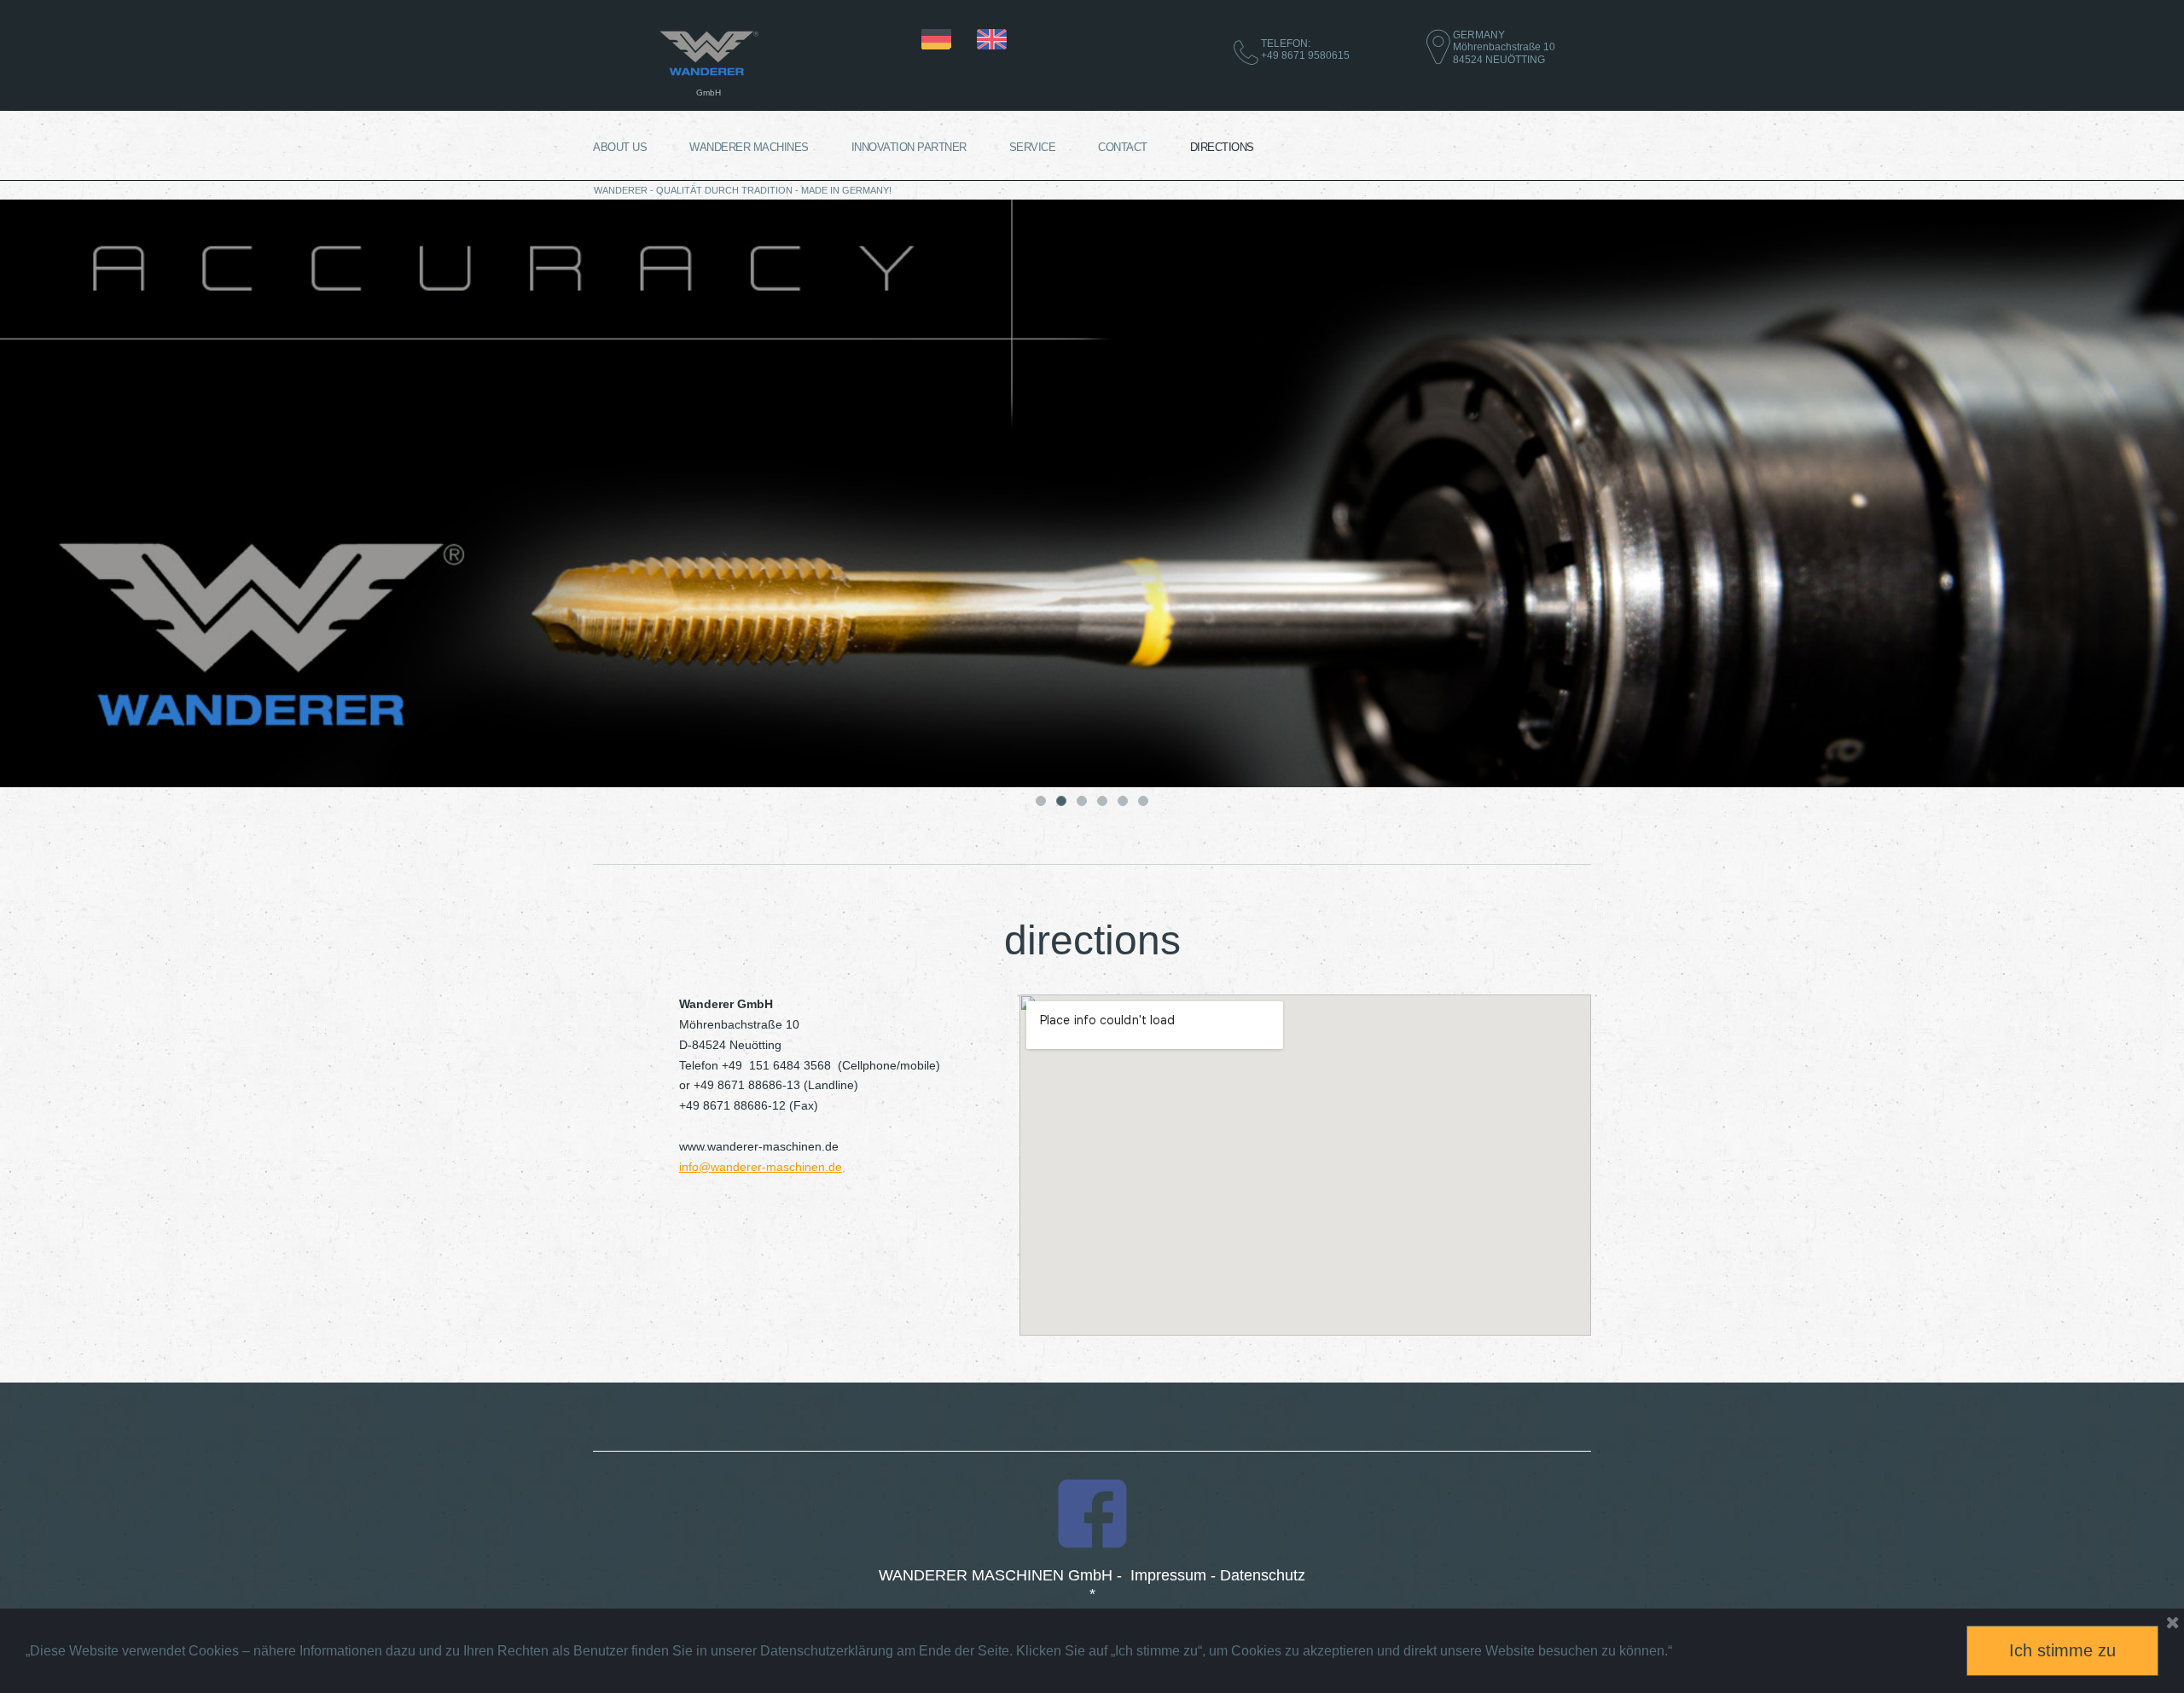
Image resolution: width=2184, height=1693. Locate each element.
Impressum (1168, 1575)
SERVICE (1033, 147)
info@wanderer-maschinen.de (761, 1167)
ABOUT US (620, 147)
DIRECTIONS (1222, 147)
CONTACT (1123, 147)
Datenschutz (1263, 1575)
